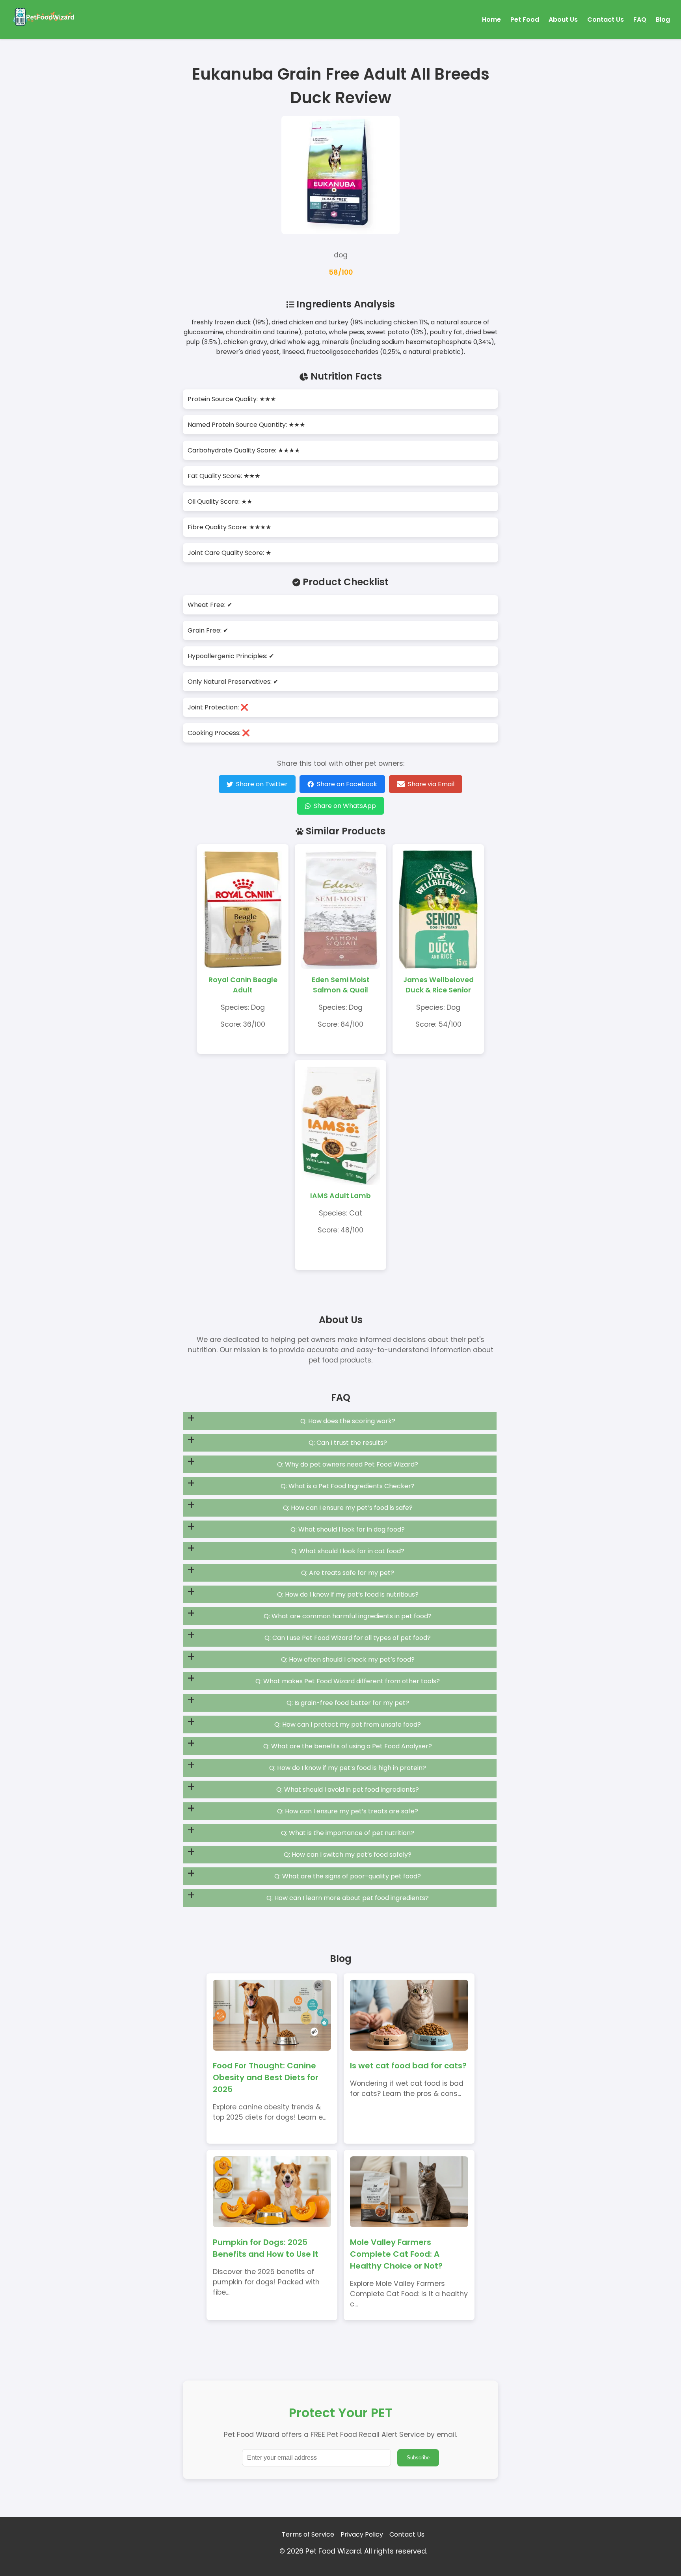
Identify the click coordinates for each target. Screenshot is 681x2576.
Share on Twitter (262, 784)
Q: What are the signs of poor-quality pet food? (348, 1876)
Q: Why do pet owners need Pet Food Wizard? (348, 1464)
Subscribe (418, 2458)
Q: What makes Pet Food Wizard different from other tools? (348, 1681)
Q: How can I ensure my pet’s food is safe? (348, 1508)
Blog (663, 20)
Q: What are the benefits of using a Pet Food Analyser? (348, 1746)
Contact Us (606, 20)
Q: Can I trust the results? (348, 1443)
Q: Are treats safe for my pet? (348, 1573)
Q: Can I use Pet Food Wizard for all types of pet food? (348, 1638)
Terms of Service (308, 2534)
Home (491, 20)
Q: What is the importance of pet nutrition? (348, 1833)
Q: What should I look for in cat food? (348, 1551)
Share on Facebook (347, 784)
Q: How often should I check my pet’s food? (348, 1659)
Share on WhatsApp (345, 806)
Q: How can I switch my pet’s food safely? (348, 1855)
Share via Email (431, 784)
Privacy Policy (362, 2534)
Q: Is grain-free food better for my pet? (348, 1703)
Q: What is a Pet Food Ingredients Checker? (348, 1486)
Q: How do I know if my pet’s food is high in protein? (348, 1768)
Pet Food (525, 20)
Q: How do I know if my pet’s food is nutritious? (348, 1594)
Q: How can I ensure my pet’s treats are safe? (348, 1811)
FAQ (640, 20)
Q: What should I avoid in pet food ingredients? (348, 1790)
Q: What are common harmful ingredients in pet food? (348, 1616)
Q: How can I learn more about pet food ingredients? (348, 1898)
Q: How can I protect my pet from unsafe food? (348, 1724)
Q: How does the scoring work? (348, 1421)
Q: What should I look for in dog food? (348, 1529)
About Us (563, 20)
